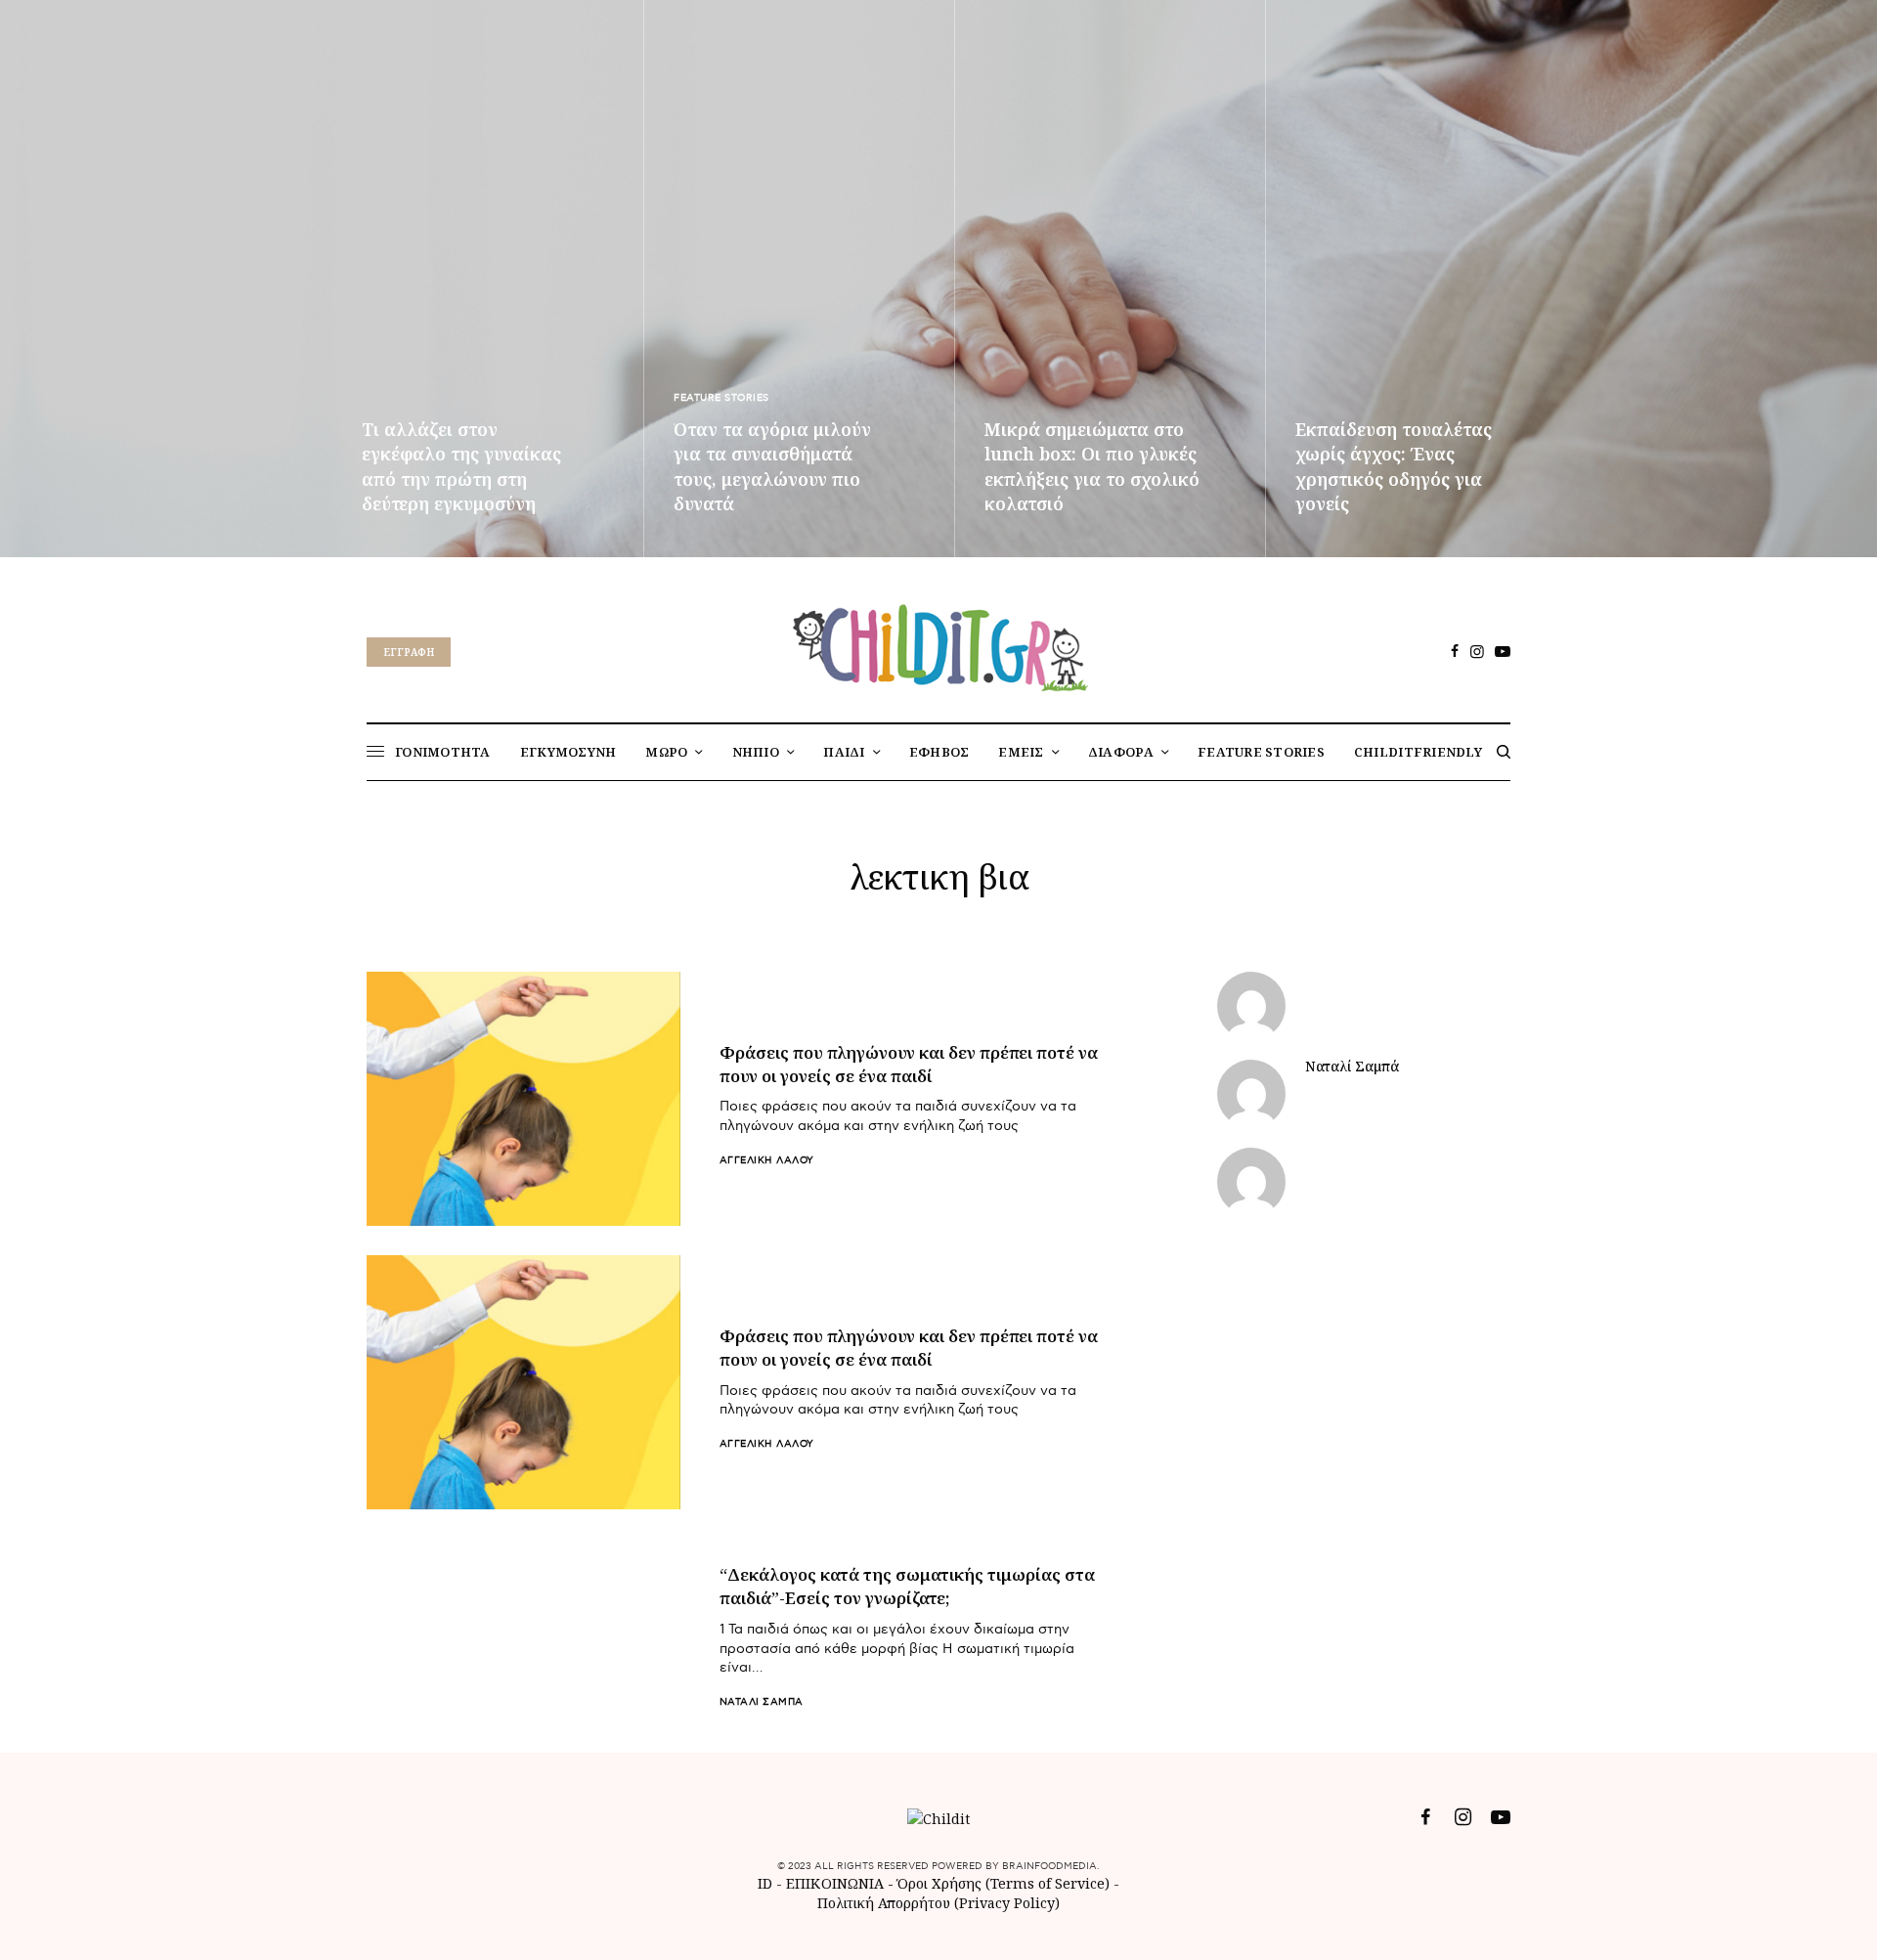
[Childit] (938, 644)
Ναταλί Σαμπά (762, 1702)
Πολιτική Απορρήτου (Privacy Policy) (938, 1903)
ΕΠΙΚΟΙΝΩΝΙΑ (837, 1883)
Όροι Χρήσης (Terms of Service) (1004, 1883)
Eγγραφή (409, 652)
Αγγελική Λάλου (767, 1160)
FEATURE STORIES (721, 398)
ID (765, 1883)
